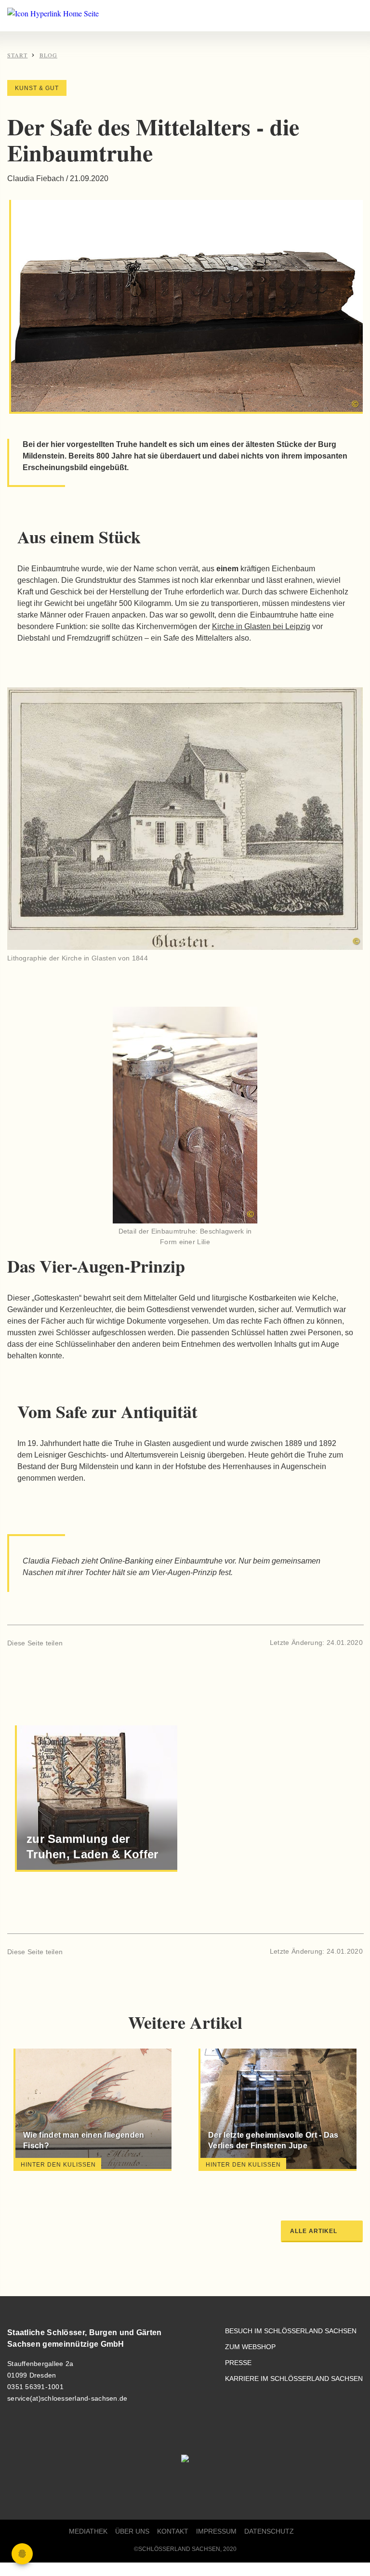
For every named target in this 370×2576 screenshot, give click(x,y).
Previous (35, 2112)
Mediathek (88, 2531)
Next (335, 2112)
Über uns (132, 2531)
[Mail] (107, 1643)
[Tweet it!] (91, 1643)
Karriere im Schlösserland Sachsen (294, 2379)
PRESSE (238, 2363)
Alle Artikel (314, 2231)
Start (17, 55)
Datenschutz (269, 2531)
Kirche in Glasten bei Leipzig (261, 626)
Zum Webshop (250, 2347)
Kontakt (173, 2531)
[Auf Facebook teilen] (74, 1643)
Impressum (216, 2531)
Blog (48, 55)
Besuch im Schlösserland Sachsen (291, 2331)
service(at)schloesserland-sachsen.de (67, 2398)
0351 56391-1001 (35, 2387)
